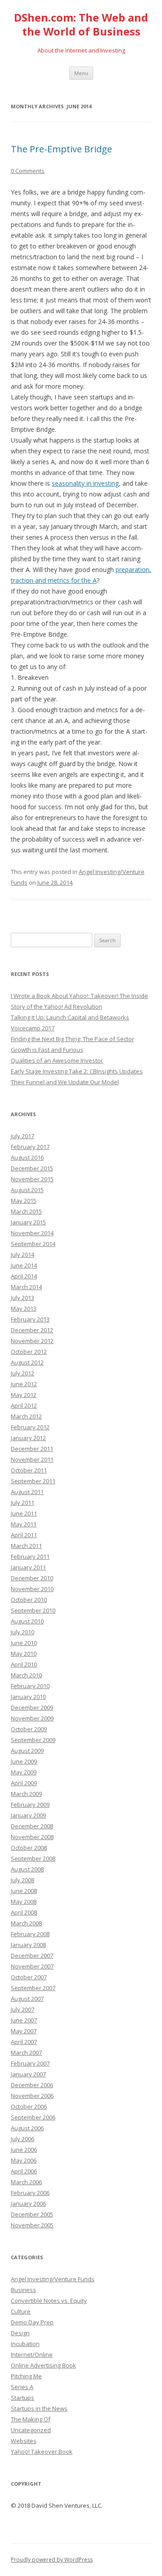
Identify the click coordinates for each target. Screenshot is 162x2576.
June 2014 (24, 1265)
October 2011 (29, 1470)
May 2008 (24, 1902)
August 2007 (27, 1999)
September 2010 (33, 1610)
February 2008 (30, 1934)
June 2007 (24, 2020)
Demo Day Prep (32, 2322)
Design (20, 2333)
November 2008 (32, 1837)
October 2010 (29, 1600)
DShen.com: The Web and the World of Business (81, 25)
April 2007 (24, 2042)
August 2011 (27, 1492)
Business (23, 2290)
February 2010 (30, 1686)
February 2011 (30, 1556)
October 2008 (29, 1848)
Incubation (25, 2344)
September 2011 (33, 1481)
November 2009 (32, 1718)
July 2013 (22, 1298)
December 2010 (32, 1578)
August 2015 (27, 1190)
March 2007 (26, 2053)
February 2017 (30, 1147)
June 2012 (24, 1384)
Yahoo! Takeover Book (42, 2452)
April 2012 (24, 1405)
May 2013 (24, 1308)
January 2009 (28, 1815)
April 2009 (24, 1783)
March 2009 (26, 1794)
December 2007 (32, 1955)
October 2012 (29, 1352)
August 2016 (27, 1157)
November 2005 (32, 2225)
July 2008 (22, 1880)
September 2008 (33, 1858)
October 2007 (29, 1977)
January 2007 (28, 2074)
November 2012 (32, 1341)
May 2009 (24, 1772)
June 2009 (24, 1761)
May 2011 (24, 1524)
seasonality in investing (85, 483)
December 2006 (32, 2085)
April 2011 (24, 1535)
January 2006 (28, 2204)
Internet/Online (32, 2354)
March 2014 (26, 1287)
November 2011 (32, 1459)
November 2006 (32, 2096)
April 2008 (24, 1912)
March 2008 (26, 1923)
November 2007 (32, 1966)
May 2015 (24, 1201)
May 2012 (24, 1395)
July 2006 (22, 2139)
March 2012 (26, 1416)
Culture (21, 2311)
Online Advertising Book (43, 2365)
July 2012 (22, 1373)
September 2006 (33, 2117)
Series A (22, 2387)
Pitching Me (26, 2376)
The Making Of (31, 2419)
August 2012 (27, 1362)
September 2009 (33, 1740)
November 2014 (32, 1233)
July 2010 (22, 1632)
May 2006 (24, 2160)
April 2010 (24, 1664)
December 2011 (32, 1449)
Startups (22, 2398)
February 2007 (30, 2063)
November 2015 (32, 1179)
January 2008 (28, 1945)
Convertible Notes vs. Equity (49, 2301)
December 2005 (32, 2214)
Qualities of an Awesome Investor (57, 1060)
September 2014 (33, 1244)
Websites (24, 2441)
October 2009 (29, 1729)
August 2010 (27, 1621)
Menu (81, 73)
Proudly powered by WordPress (52, 2560)
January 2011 (28, 1567)
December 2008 (32, 1826)
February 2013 (30, 1319)
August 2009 (27, 1751)
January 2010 (28, 1697)
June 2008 (24, 1891)
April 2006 (24, 2171)
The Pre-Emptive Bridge (61, 149)
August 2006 (27, 2128)
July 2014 (22, 1255)
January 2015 (28, 1222)
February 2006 (30, 2193)
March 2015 (26, 1211)
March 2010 (26, 1675)
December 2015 (32, 1168)
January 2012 (28, 1438)
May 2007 (24, 2031)
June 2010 (24, 1643)
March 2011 (26, 1546)
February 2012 (30, 1427)
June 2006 (24, 2150)
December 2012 (32, 1330)
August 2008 (27, 1869)
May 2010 (24, 1654)
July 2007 (22, 2009)
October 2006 (29, 2106)
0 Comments (28, 171)
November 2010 (32, 1589)
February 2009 (30, 1805)
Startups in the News (39, 2408)
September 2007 (33, 1988)
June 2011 (24, 1513)
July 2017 (22, 1136)
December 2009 (32, 1707)
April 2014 (24, 1276)
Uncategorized (31, 2430)
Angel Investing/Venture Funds (53, 2279)
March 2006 (26, 2182)
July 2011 (22, 1503)
